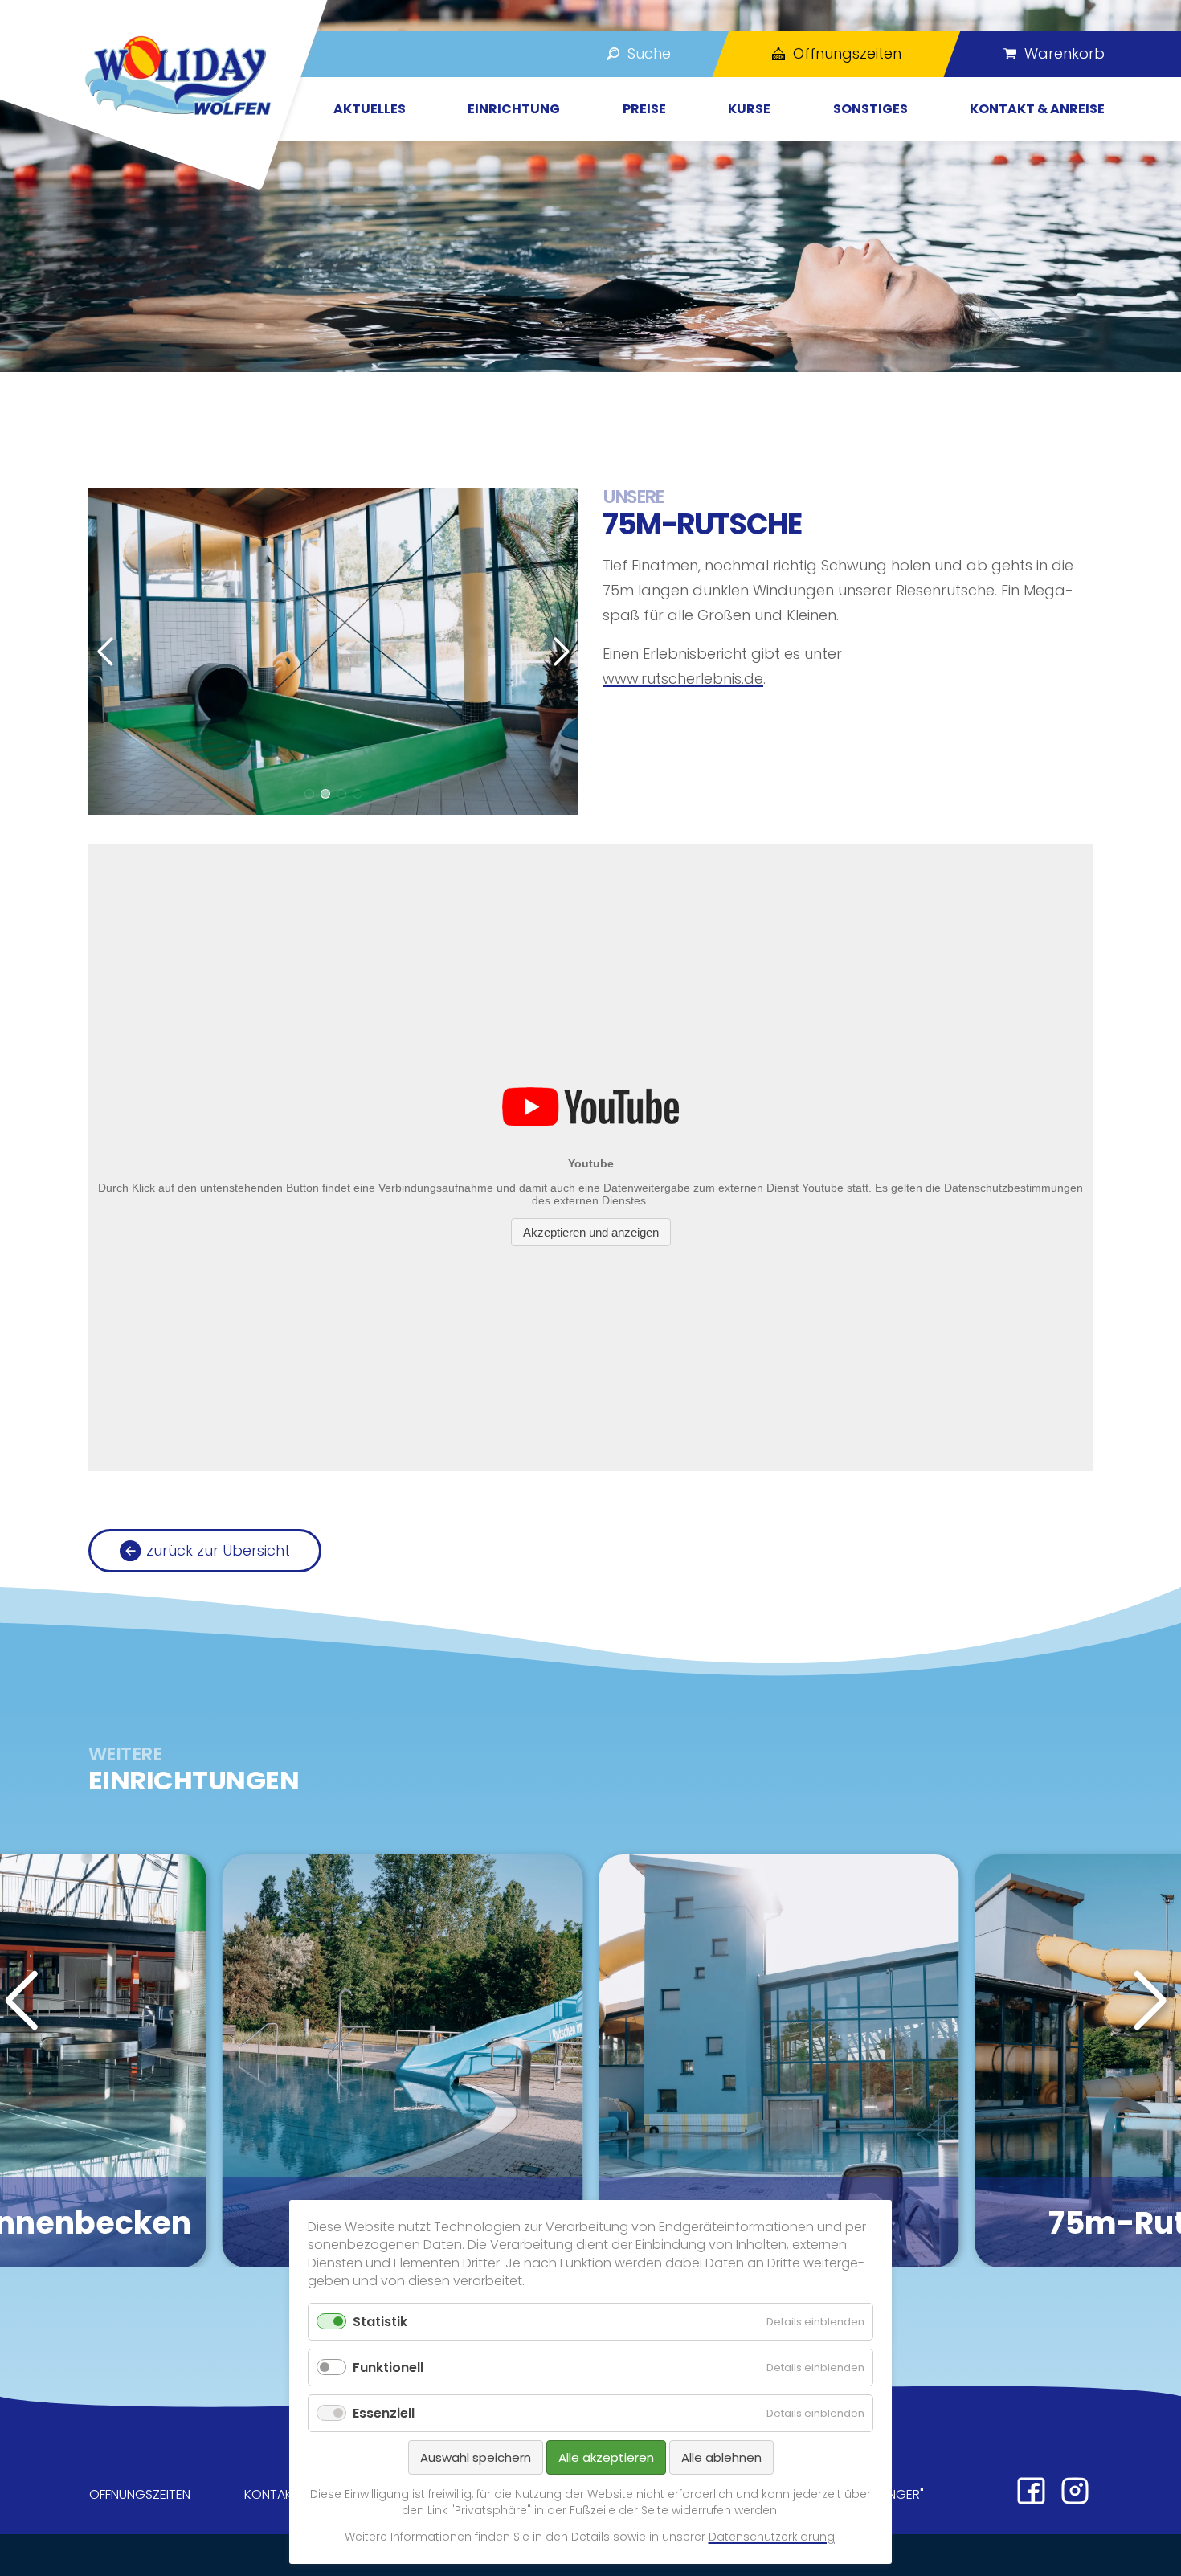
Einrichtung (514, 109)
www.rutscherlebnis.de (683, 679)
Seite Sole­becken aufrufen (779, 2061)
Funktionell (388, 2367)
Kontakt (272, 2494)
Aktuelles (370, 109)
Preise (644, 109)
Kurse (749, 109)
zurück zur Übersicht (218, 1550)
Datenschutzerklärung (772, 2537)
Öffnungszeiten (140, 2494)
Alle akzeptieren (606, 2457)
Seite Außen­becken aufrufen (403, 2061)
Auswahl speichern (476, 2457)
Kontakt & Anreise (1037, 109)
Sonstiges (870, 109)
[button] (309, 794)
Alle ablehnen (721, 2457)
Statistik (380, 2322)
